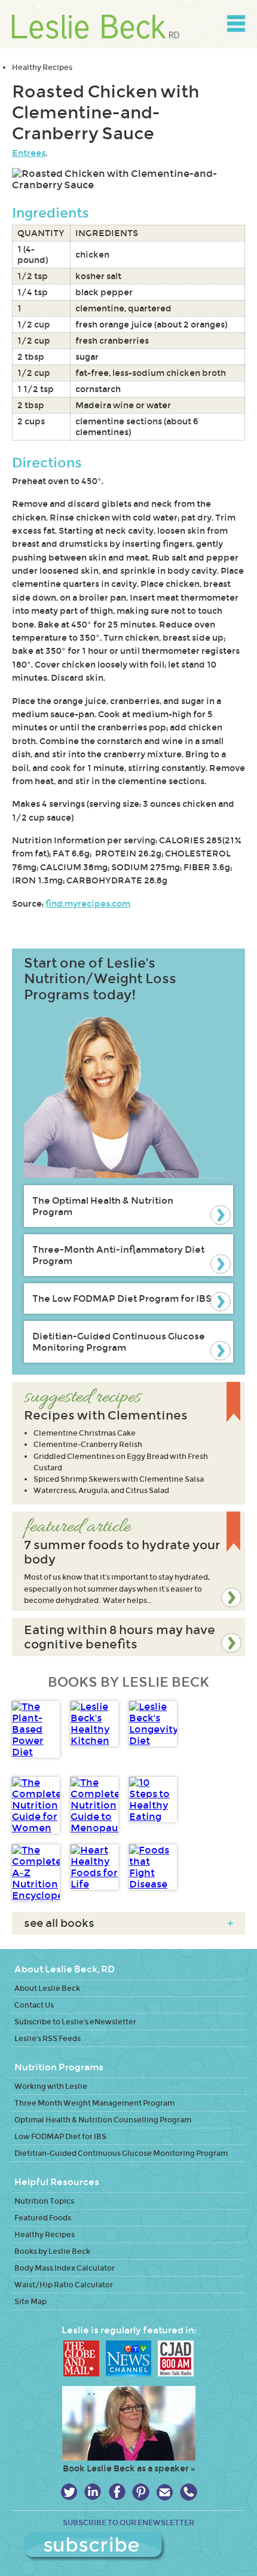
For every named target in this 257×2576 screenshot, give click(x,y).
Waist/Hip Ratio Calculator (64, 2285)
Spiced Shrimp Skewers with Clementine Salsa (119, 1479)
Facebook (117, 2492)
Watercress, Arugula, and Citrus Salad (101, 1490)
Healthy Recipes (42, 67)
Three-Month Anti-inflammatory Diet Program (118, 1255)
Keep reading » (128, 1561)
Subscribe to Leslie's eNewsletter (75, 2022)
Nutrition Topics (44, 2201)
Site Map (30, 2301)
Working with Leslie (51, 2086)
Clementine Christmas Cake (85, 1433)
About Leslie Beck (47, 1988)
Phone (189, 2492)
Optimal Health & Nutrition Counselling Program (103, 2120)
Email (165, 2492)
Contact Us (34, 2005)
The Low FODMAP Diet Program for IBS (122, 1298)
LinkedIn (93, 2492)
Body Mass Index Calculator (65, 2268)
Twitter (69, 2492)
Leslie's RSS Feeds (48, 2038)
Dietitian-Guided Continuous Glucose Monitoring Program (119, 1342)
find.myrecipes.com (88, 904)
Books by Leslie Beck (52, 2251)
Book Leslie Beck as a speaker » (129, 2468)
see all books (128, 1923)
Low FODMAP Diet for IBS (60, 2136)
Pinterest (141, 2492)
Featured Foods (43, 2218)
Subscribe (129, 2547)
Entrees (29, 153)
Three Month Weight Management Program (94, 2103)
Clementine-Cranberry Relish (88, 1444)
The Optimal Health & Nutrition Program (103, 1206)
